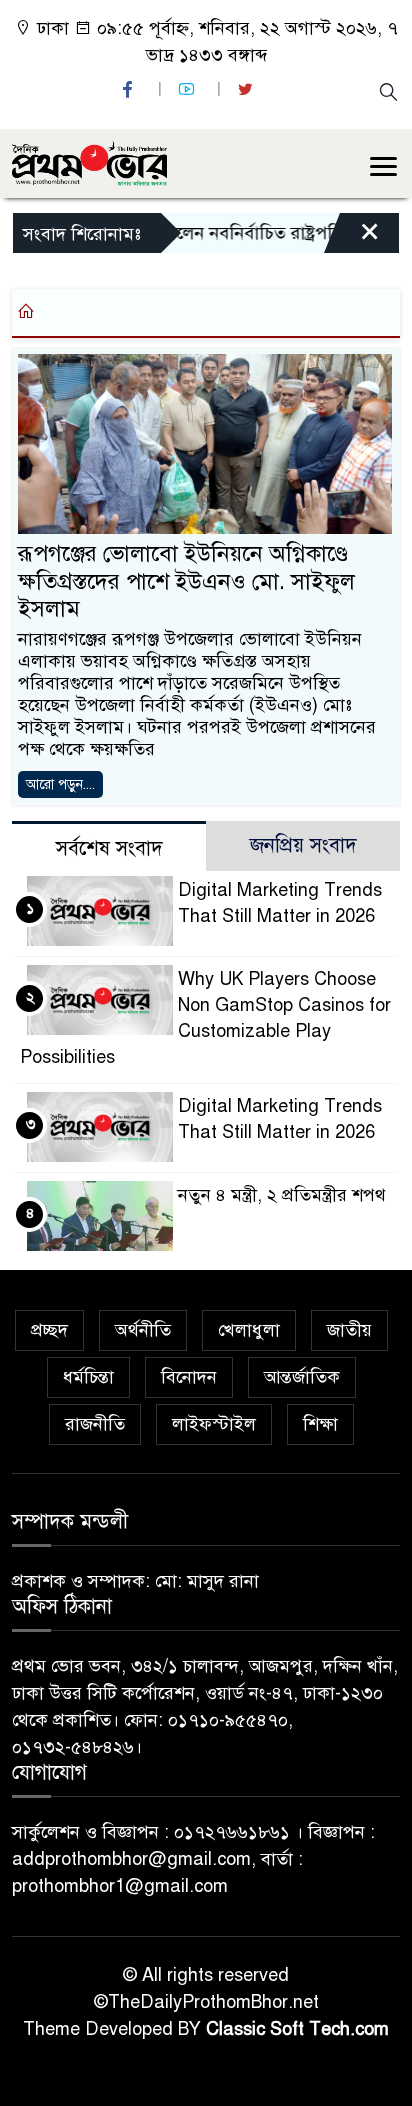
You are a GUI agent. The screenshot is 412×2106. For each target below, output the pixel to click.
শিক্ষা (320, 1424)
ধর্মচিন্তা (88, 1377)
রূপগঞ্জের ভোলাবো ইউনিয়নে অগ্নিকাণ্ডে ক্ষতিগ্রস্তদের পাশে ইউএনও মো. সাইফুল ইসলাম (186, 581)
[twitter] (248, 89)
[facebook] (130, 89)
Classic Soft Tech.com (297, 2029)
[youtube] (189, 89)
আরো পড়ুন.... (60, 784)
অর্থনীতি (143, 1330)
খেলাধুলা (249, 1330)
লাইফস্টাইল (214, 1424)
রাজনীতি (95, 1424)
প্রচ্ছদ (49, 1330)
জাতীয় (349, 1330)
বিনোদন (189, 1377)
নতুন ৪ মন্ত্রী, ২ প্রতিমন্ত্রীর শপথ (282, 1195)
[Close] (352, 238)
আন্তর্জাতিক (302, 1377)
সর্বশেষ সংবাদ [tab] (109, 848)
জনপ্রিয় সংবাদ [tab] (303, 845)
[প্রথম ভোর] (89, 162)
